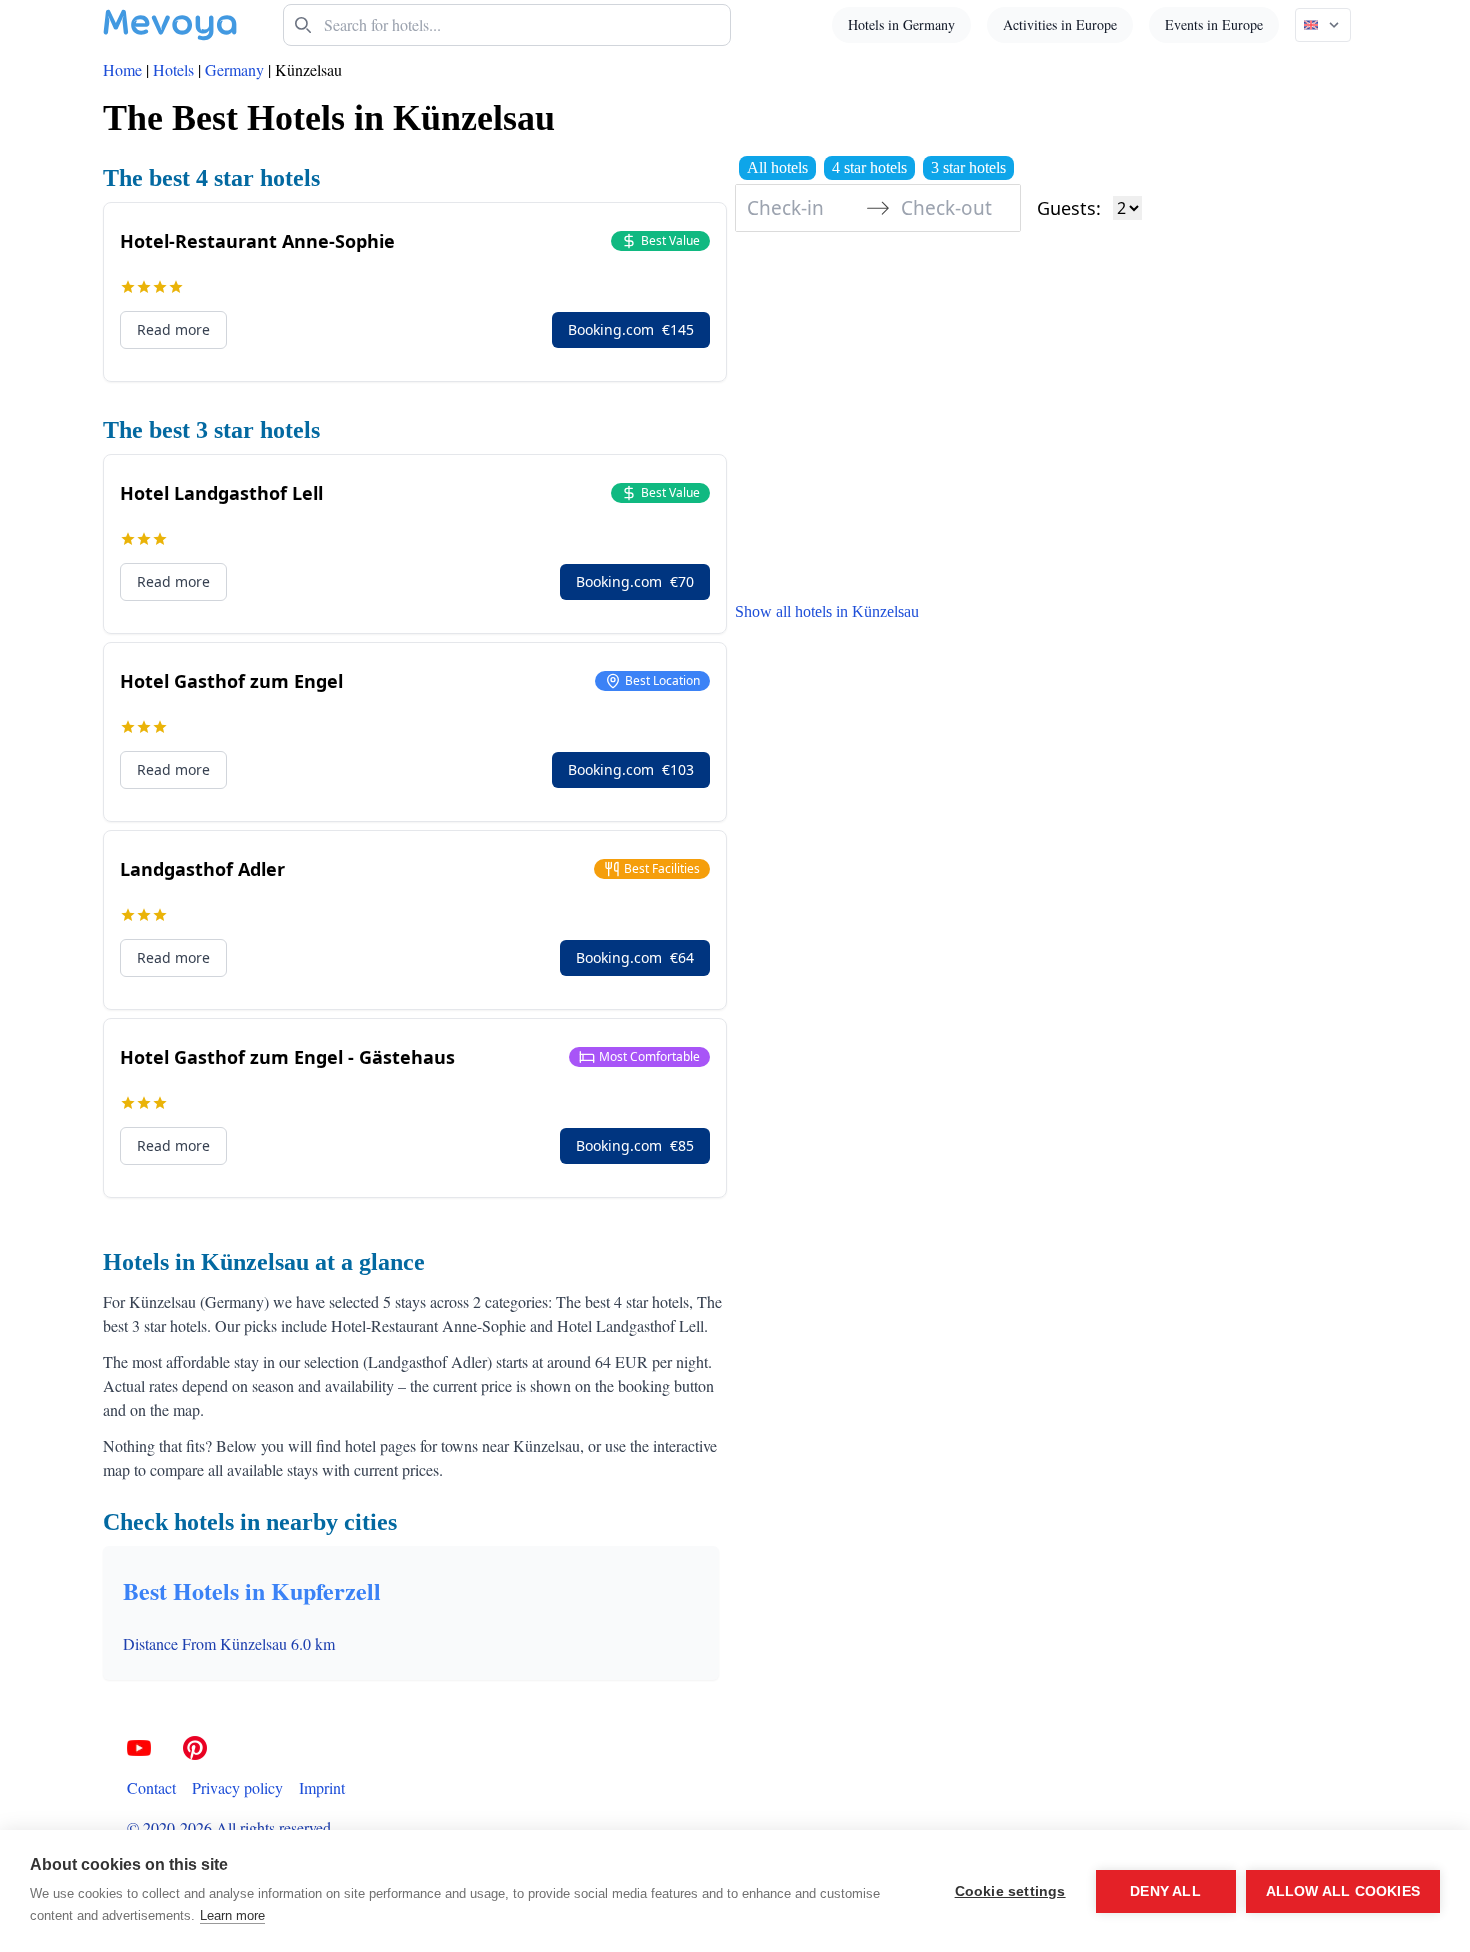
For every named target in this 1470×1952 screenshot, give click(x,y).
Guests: (1069, 208)
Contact (151, 1787)
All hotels (777, 167)
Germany (234, 69)
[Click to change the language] (1323, 25)
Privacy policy (237, 1787)
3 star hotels (968, 167)
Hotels (173, 69)
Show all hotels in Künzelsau (827, 611)
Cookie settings (1010, 1891)
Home (122, 69)
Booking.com (631, 329)
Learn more (232, 1915)
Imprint (322, 1787)
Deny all (1165, 1891)
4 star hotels (869, 167)
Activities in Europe (1060, 24)
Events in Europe (1214, 24)
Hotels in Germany (901, 24)
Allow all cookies (1343, 1891)
